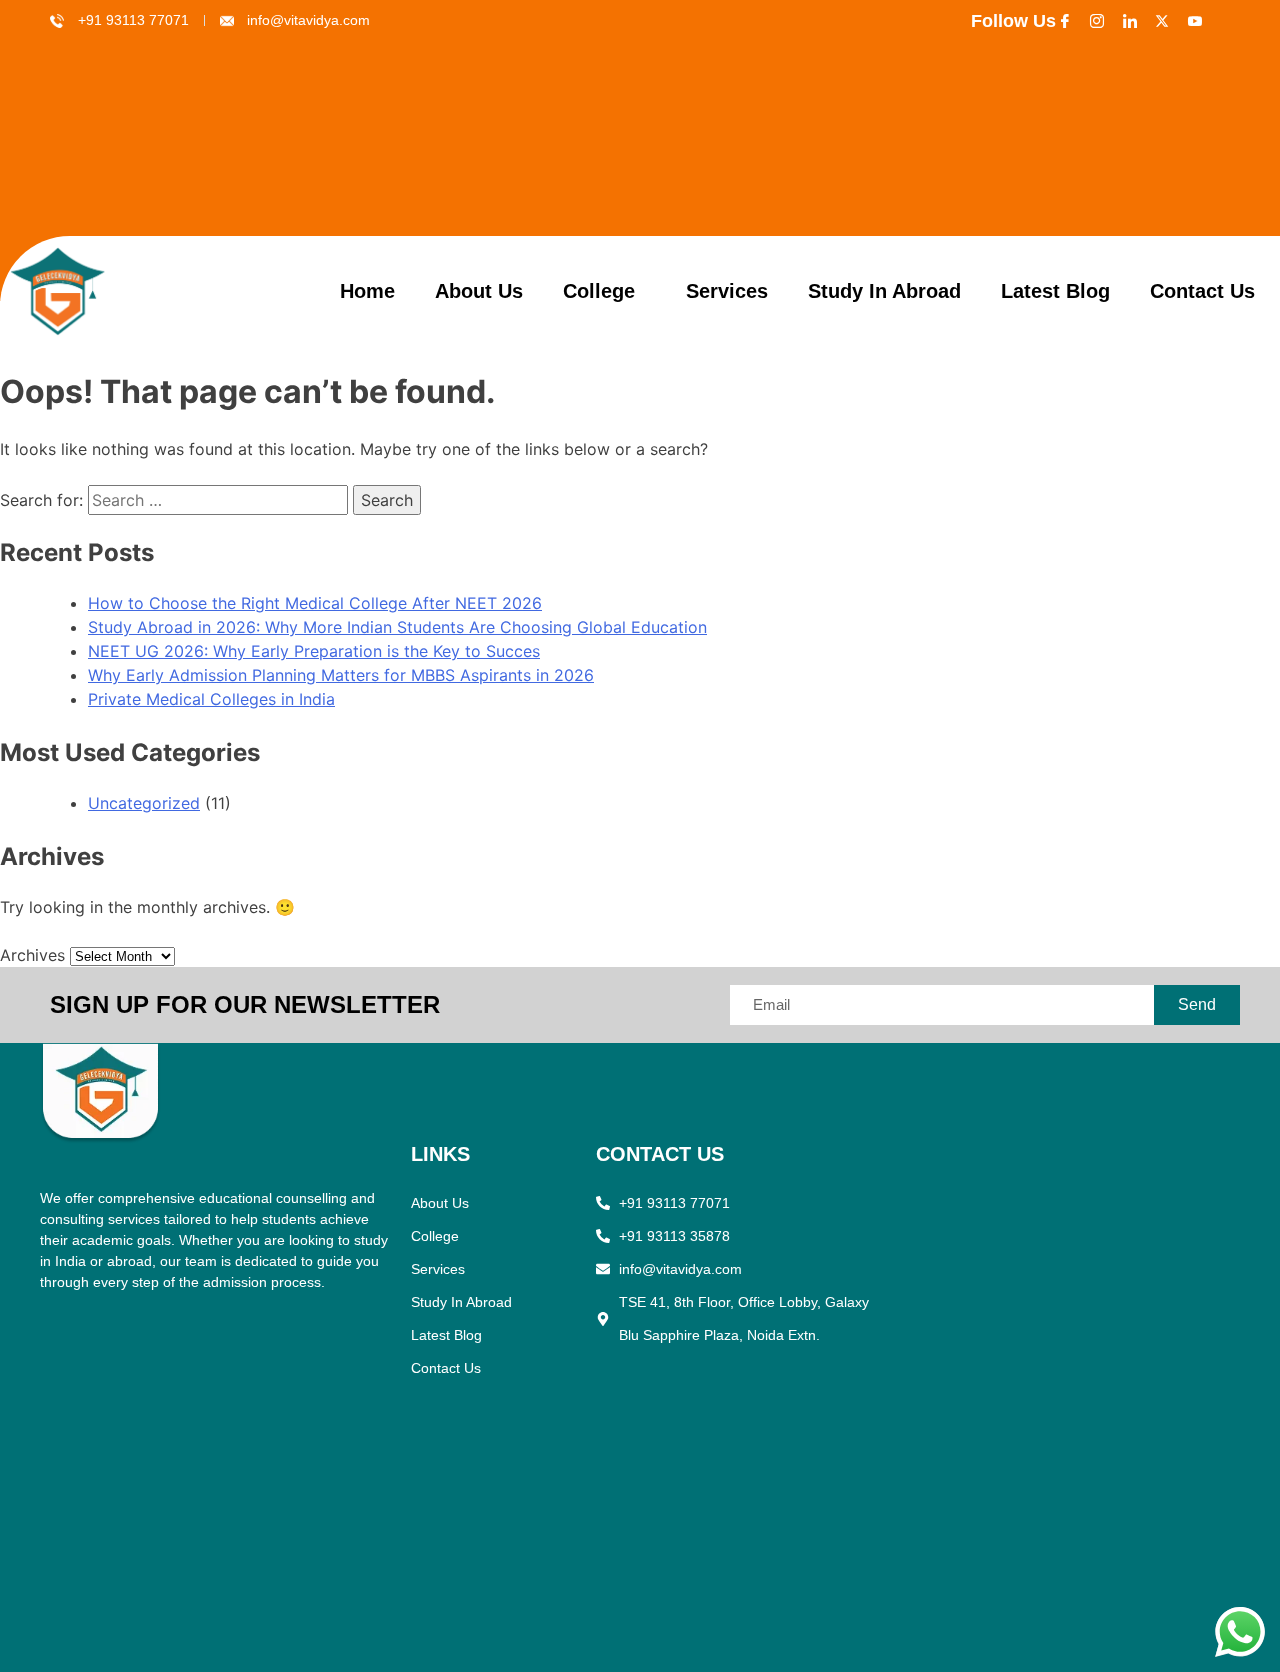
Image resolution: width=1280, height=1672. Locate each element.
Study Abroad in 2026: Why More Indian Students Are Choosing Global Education (397, 627)
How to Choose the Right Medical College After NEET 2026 (315, 603)
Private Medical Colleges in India (211, 699)
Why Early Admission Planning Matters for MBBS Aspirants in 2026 (341, 675)
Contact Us (1202, 291)
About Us (479, 291)
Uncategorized (144, 803)
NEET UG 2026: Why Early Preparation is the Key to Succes (314, 651)
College (599, 291)
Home (367, 291)
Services (727, 291)
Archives (32, 955)
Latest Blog (1055, 291)
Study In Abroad (884, 291)
